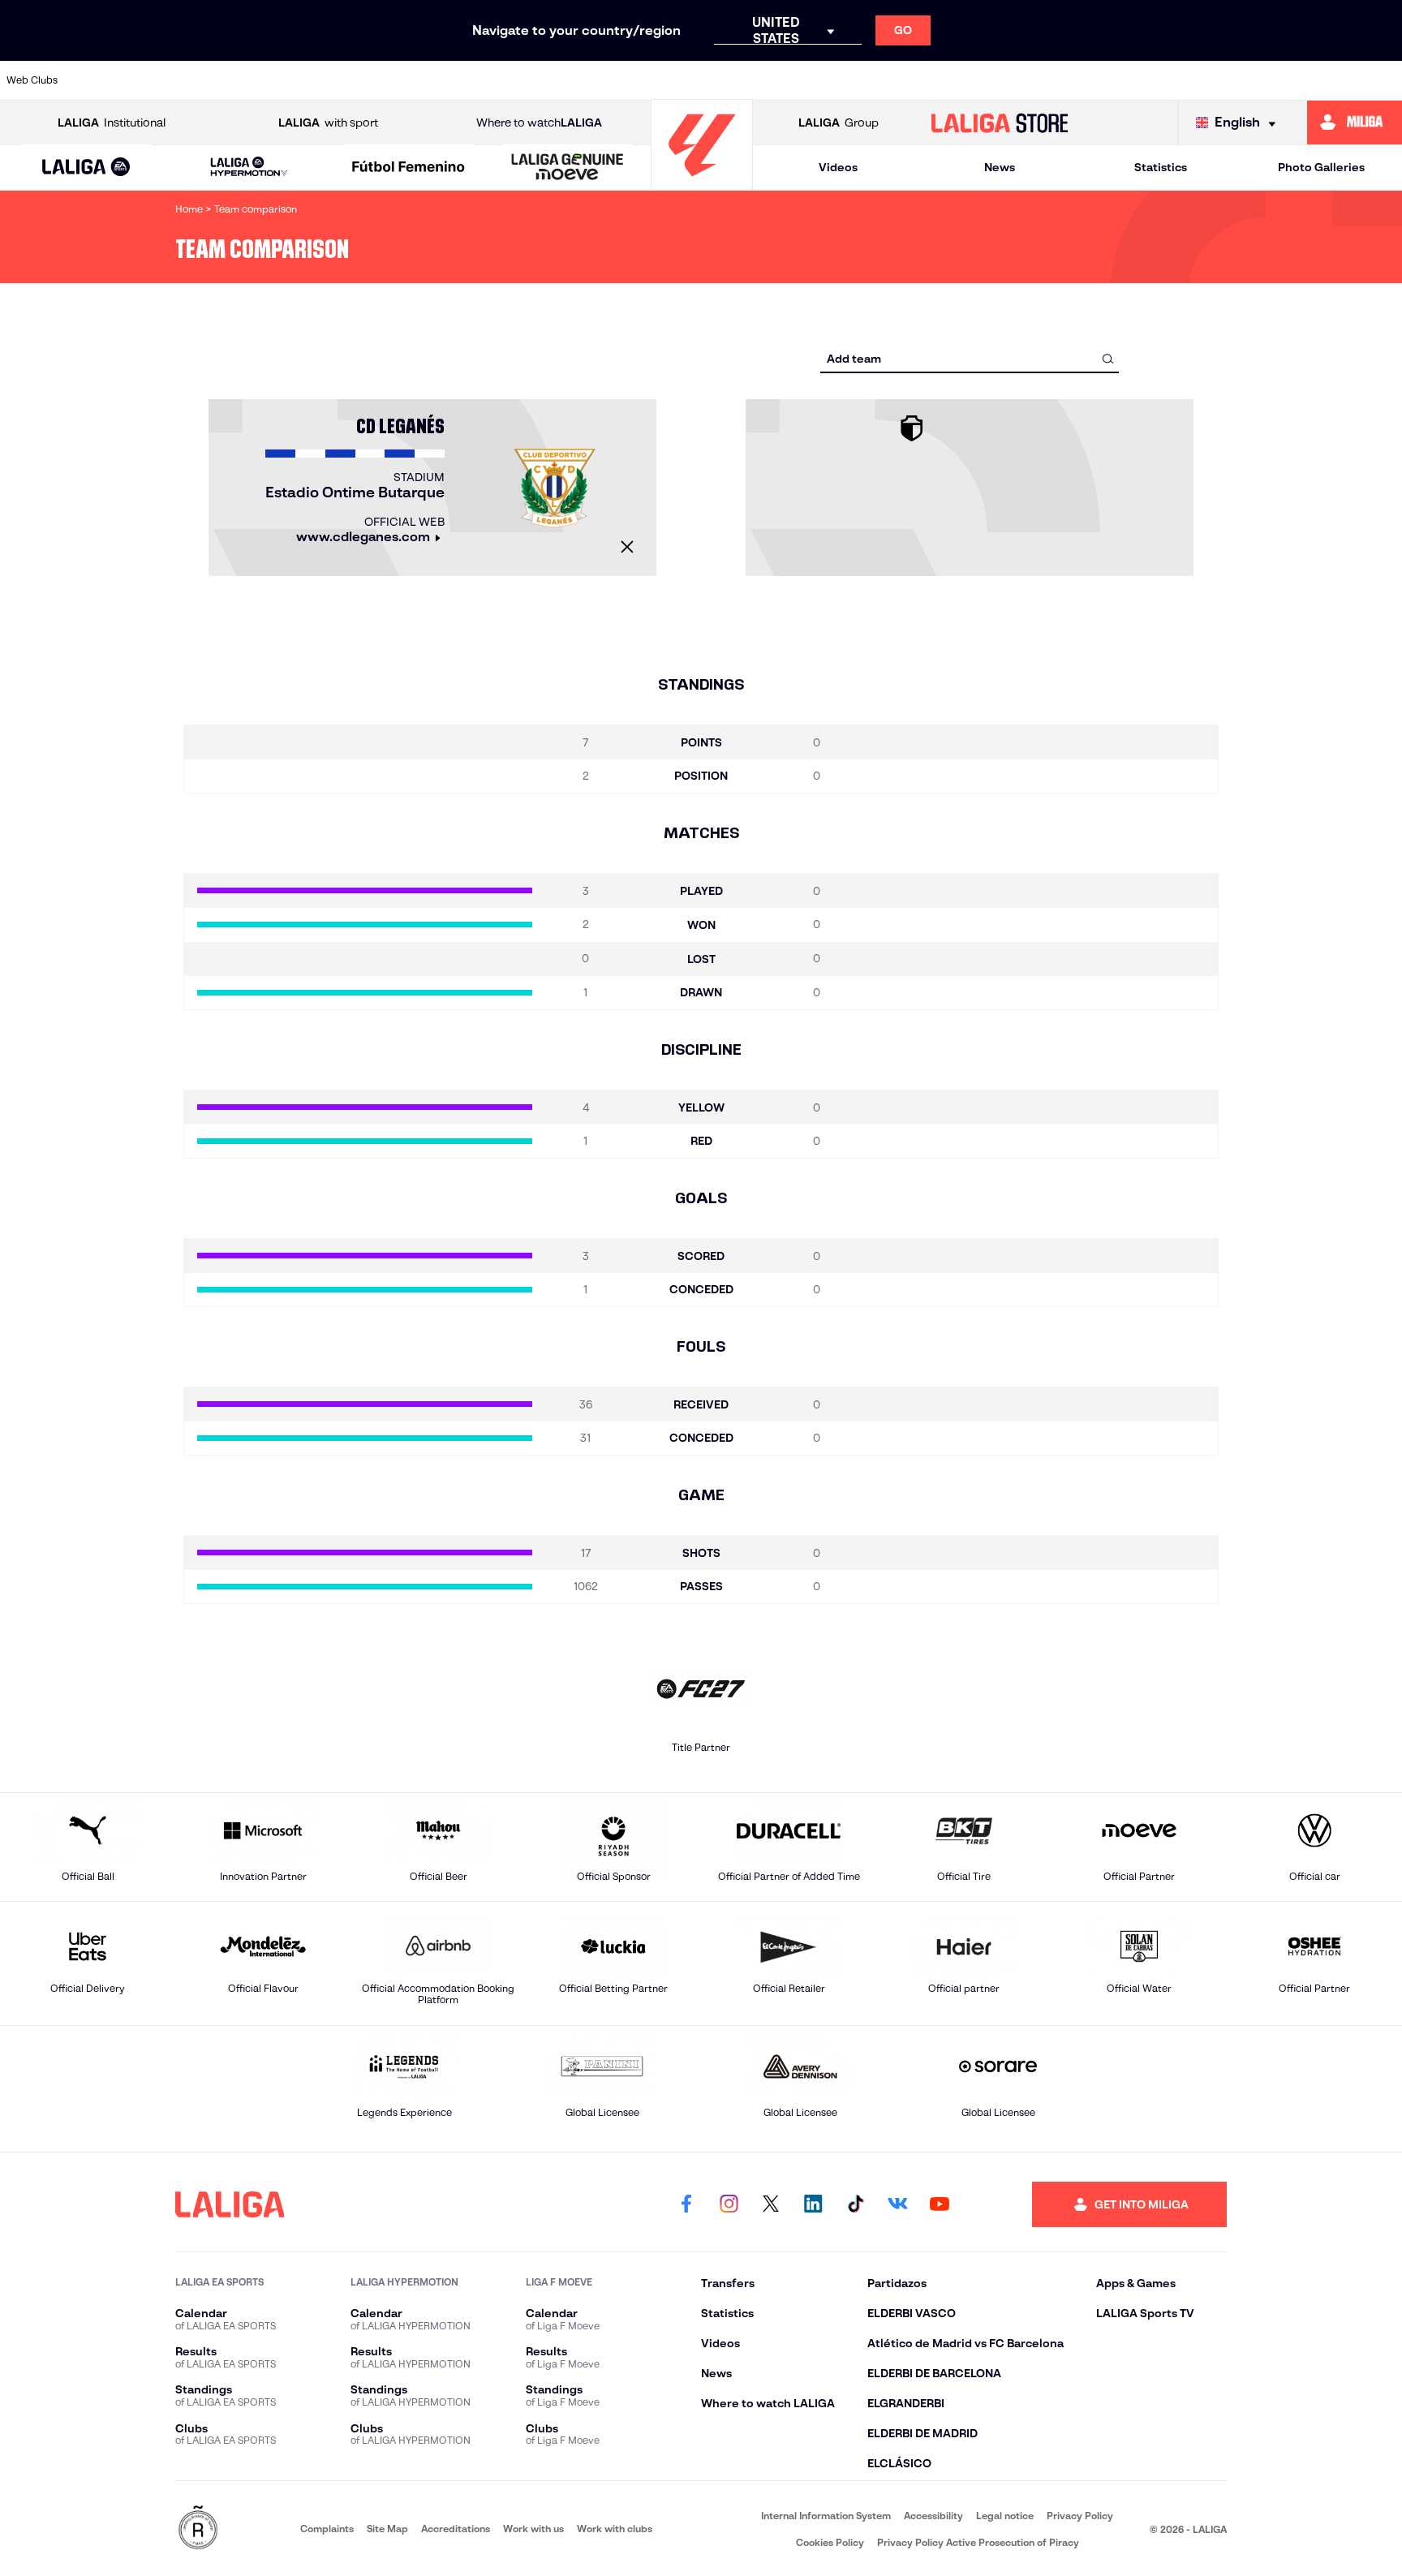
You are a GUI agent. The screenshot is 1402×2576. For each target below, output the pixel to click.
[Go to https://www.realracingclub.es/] (781, 80)
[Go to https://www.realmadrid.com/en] (1116, 80)
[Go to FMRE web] (198, 2529)
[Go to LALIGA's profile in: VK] (897, 2204)
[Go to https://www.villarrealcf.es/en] (1383, 80)
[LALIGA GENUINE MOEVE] (568, 168)
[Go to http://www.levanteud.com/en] (647, 80)
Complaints (327, 2529)
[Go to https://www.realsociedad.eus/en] (1183, 80)
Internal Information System (826, 2516)
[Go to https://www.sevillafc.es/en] (1249, 80)
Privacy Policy (1080, 2516)
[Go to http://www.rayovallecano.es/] (848, 80)
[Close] (627, 547)
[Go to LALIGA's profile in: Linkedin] (813, 2204)
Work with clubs (615, 2529)
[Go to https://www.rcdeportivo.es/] (915, 80)
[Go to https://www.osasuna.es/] (246, 80)
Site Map (387, 2529)
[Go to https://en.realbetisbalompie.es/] (1049, 80)
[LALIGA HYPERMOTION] (249, 168)
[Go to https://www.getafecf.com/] (581, 80)
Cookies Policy (830, 2542)
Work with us (533, 2529)
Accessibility (933, 2516)
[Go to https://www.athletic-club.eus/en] (112, 80)
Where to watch (539, 123)
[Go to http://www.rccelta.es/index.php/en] (313, 80)
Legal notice (1005, 2516)
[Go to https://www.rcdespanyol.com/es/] (982, 80)
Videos (838, 167)
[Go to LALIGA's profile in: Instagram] (729, 2204)
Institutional (112, 123)
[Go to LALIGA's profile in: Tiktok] (855, 2204)
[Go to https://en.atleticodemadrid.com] (179, 80)
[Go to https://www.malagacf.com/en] (715, 80)
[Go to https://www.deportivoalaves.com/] (380, 80)
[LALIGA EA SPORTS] (86, 168)
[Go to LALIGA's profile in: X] (771, 2204)
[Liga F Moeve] (409, 168)
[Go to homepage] (702, 183)
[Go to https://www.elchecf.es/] (447, 80)
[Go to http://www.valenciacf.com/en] (1317, 80)
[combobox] (970, 358)
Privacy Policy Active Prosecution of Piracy (978, 2542)
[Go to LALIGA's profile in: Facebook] (686, 2204)
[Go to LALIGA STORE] (1000, 123)
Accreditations (456, 2529)
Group (839, 123)
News (1000, 167)
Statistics (1161, 167)
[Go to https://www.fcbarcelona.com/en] (514, 80)
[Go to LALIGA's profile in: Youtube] (940, 2204)
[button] (86, 168)
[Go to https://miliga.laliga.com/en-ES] (1355, 123)
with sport (328, 123)
